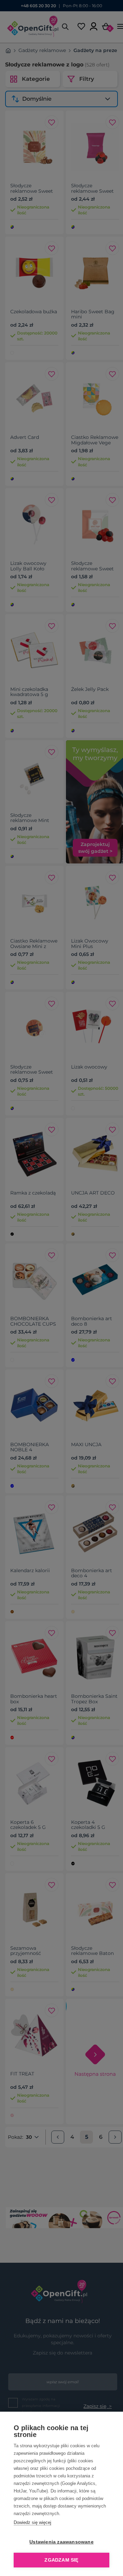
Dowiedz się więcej (32, 2522)
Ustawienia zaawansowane (61, 2542)
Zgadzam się (61, 2560)
